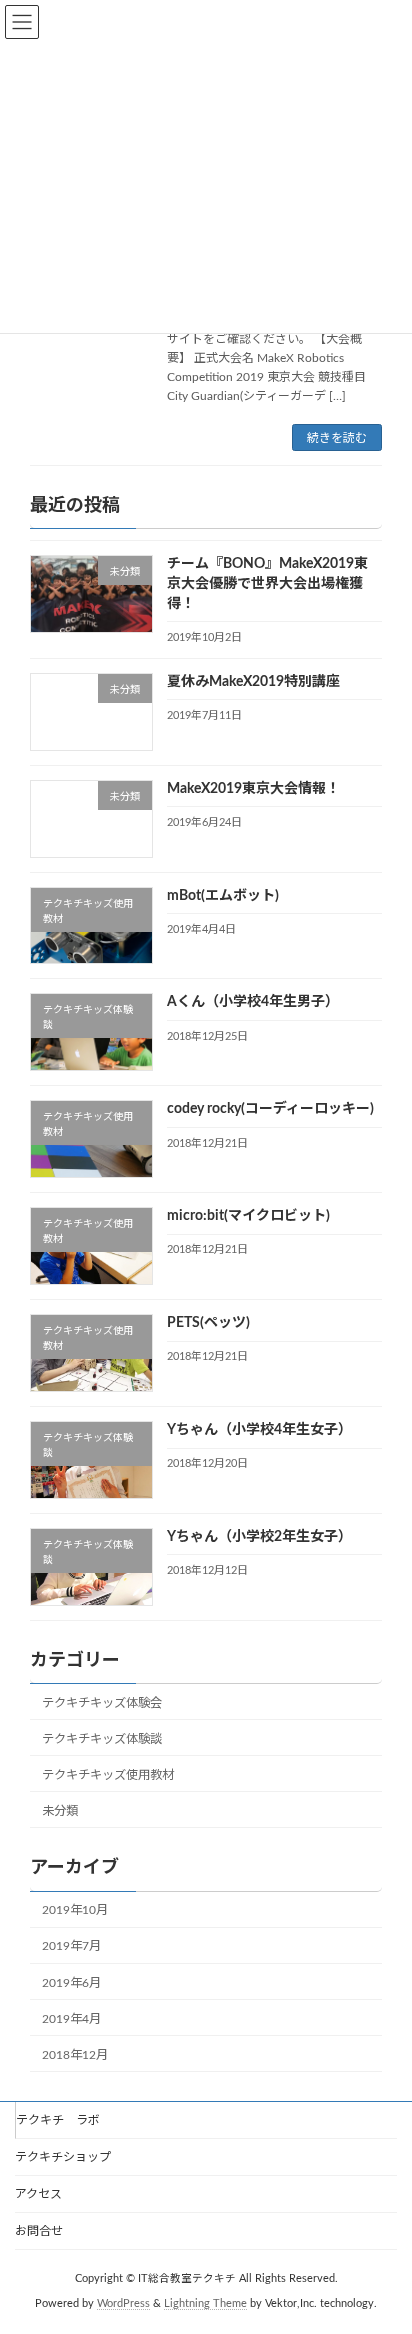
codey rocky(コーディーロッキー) (270, 1110)
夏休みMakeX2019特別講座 (253, 682)
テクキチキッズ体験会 (102, 1703)
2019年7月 (71, 1947)
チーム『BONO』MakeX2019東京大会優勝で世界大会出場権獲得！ (267, 584)
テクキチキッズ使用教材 (108, 1775)
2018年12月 (75, 2055)
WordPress (123, 2303)
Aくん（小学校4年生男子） (253, 1003)
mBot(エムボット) (223, 896)
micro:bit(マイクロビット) (248, 1217)
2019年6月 (71, 1983)
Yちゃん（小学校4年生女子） (259, 1430)
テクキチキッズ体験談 (102, 1739)
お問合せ (39, 2231)
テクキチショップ (63, 2157)
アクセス (38, 2194)
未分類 (60, 1811)
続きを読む (337, 438)
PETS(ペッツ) (208, 1323)
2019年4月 (71, 2019)
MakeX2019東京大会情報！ (253, 789)
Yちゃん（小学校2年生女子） (259, 1537)
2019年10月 (75, 1911)
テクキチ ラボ (58, 2120)
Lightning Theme (205, 2303)
